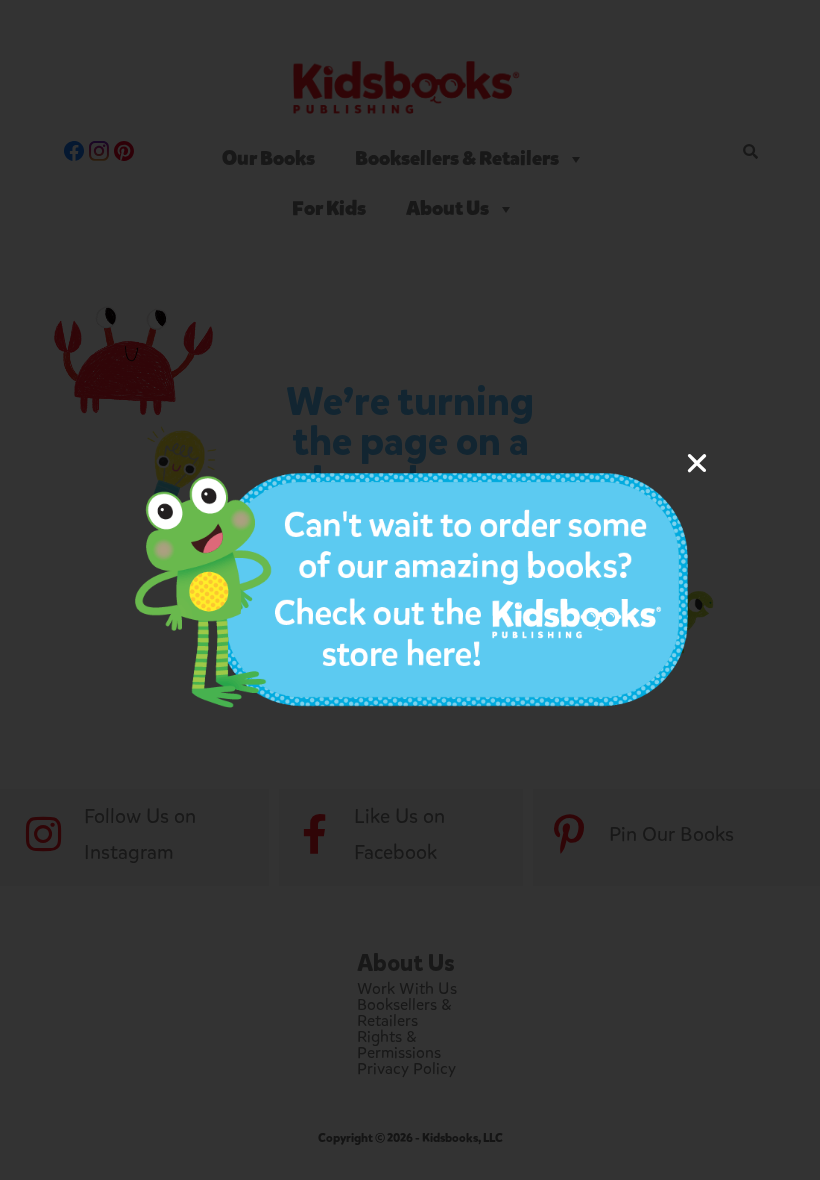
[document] (410, 590)
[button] (697, 463)
